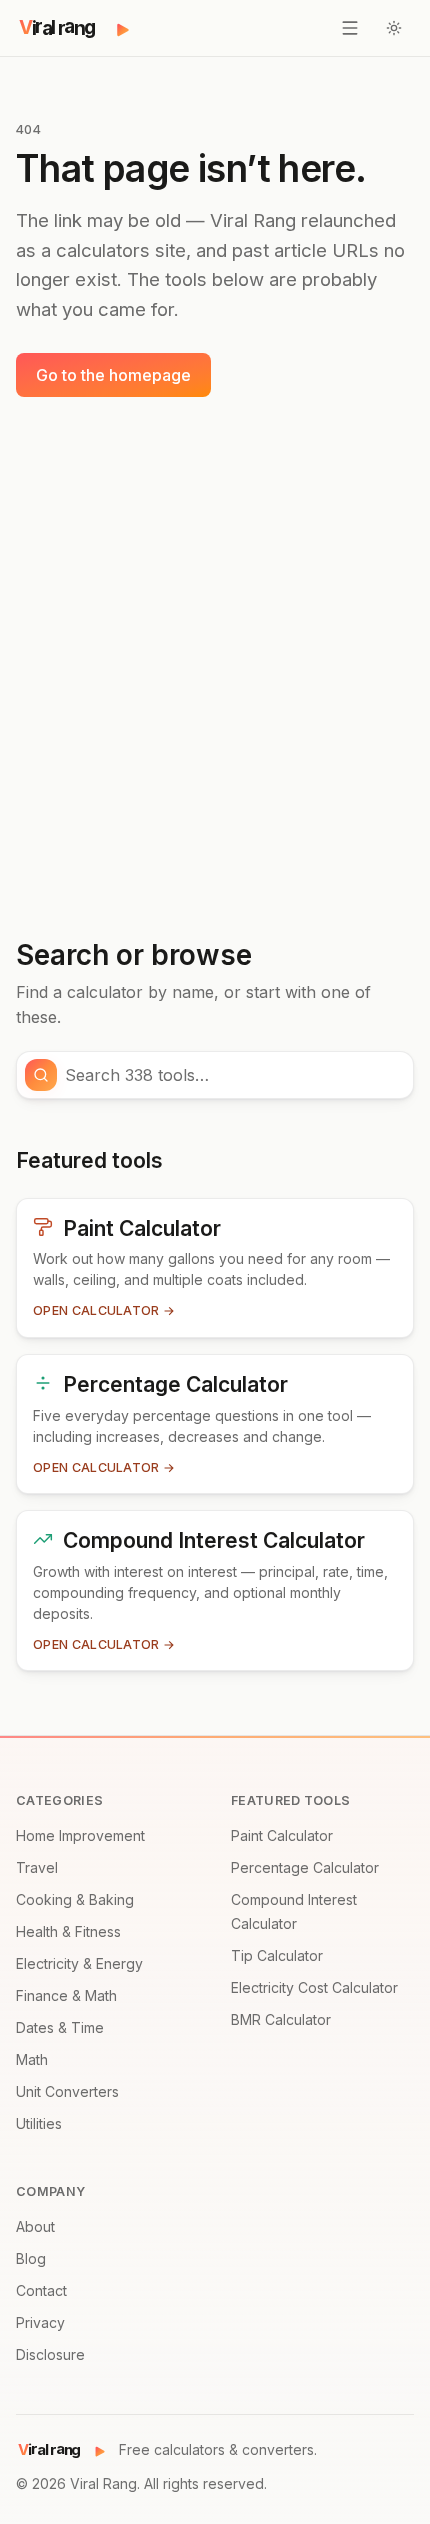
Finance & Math (66, 1995)
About (35, 2226)
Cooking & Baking (75, 1899)
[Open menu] (350, 28)
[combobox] (233, 1075)
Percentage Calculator (305, 1867)
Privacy (40, 2322)
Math (32, 2059)
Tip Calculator (277, 1955)
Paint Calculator (282, 1835)
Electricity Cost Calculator (314, 1987)
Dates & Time (60, 2027)
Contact (41, 2290)
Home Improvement (80, 1835)
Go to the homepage (113, 375)
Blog (31, 2258)
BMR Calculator (281, 2019)
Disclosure (50, 2354)
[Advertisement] (215, 668)
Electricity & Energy (79, 1963)
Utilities (39, 2123)
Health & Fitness (68, 1931)
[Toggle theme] (394, 28)
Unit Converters (67, 2091)
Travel (37, 1867)
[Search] (41, 1075)
